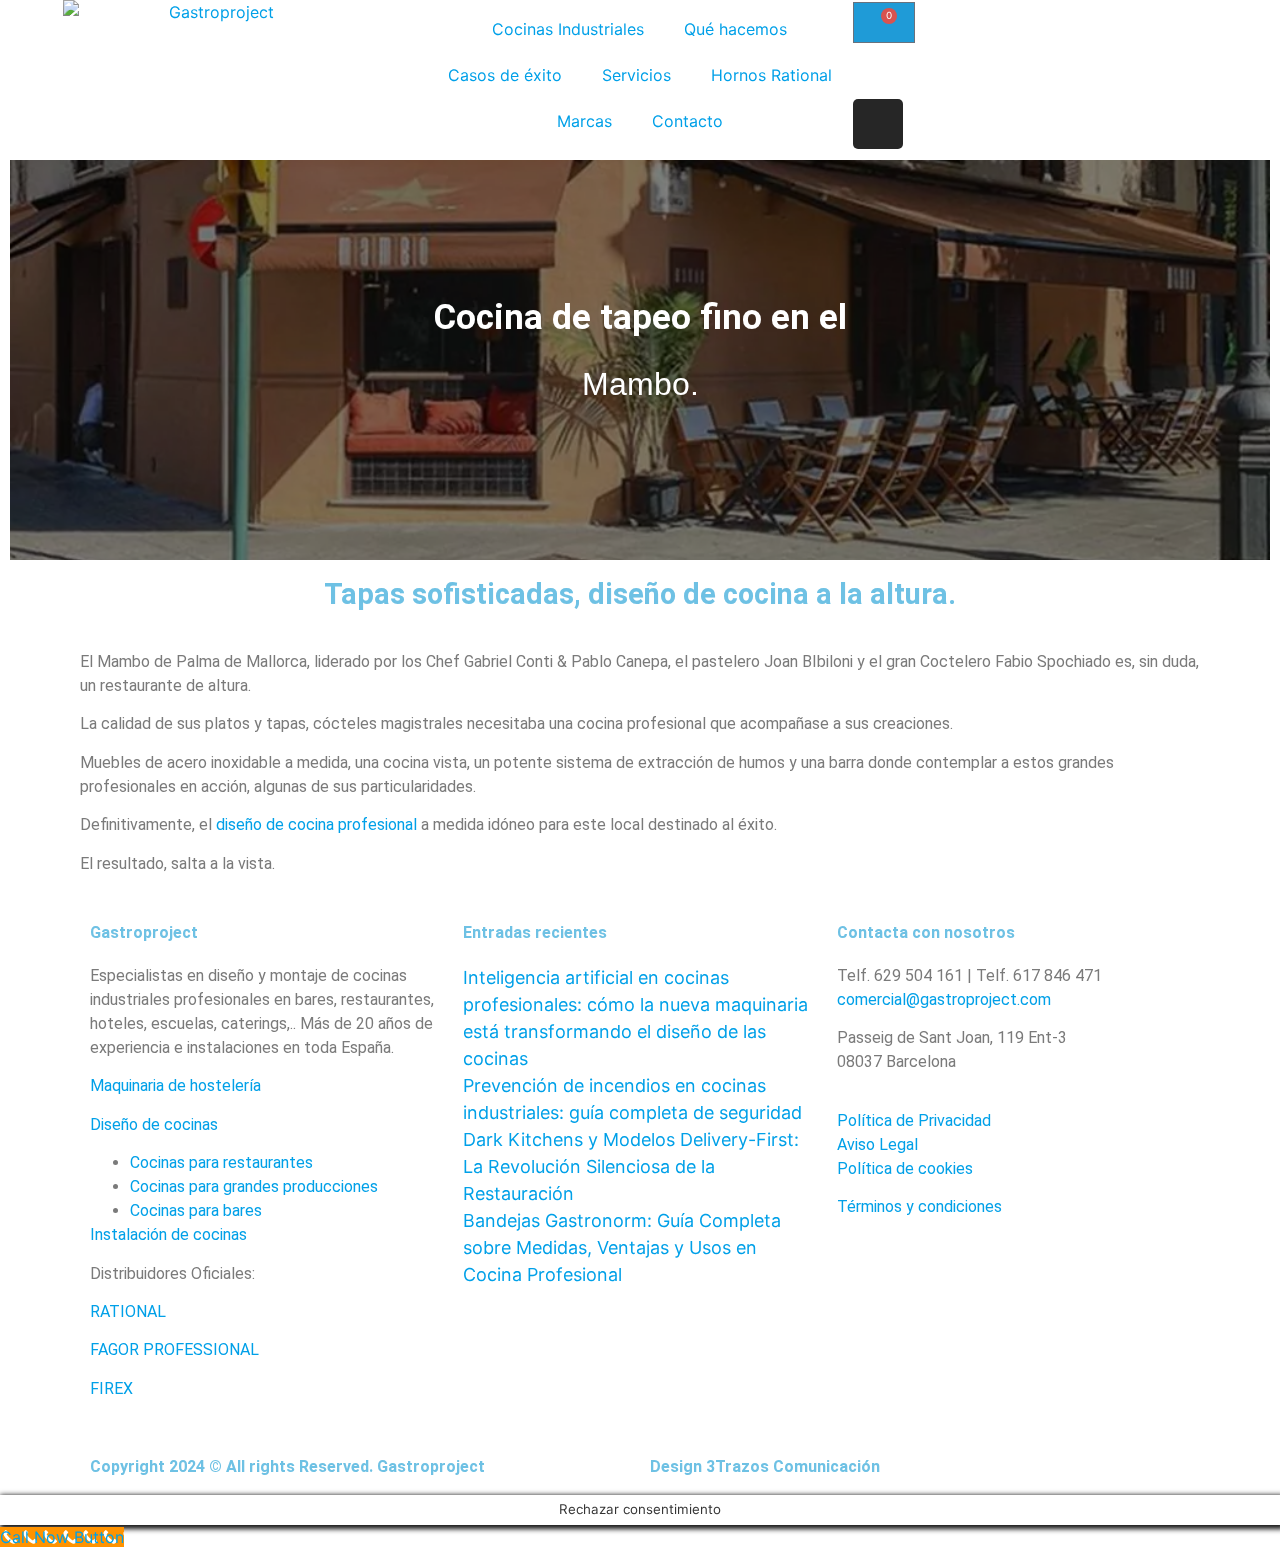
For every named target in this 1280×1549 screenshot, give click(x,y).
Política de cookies (905, 1168)
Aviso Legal (877, 1144)
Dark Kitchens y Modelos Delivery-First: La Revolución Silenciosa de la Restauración (631, 1166)
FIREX (111, 1388)
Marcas (584, 121)
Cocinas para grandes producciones (254, 1186)
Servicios (636, 75)
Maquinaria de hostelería (175, 1085)
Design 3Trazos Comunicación (765, 1466)
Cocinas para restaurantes (221, 1162)
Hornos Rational (771, 75)
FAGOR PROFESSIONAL (174, 1349)
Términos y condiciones (919, 1206)
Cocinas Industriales (568, 29)
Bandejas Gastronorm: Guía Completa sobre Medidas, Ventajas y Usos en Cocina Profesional (622, 1247)
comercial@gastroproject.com (944, 999)
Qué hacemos (735, 29)
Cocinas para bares (196, 1210)
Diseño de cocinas (154, 1124)
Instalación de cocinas (168, 1234)
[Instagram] (878, 124)
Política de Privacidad (914, 1120)
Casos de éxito (505, 75)
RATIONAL (130, 1311)
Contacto (687, 121)
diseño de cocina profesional (316, 824)
